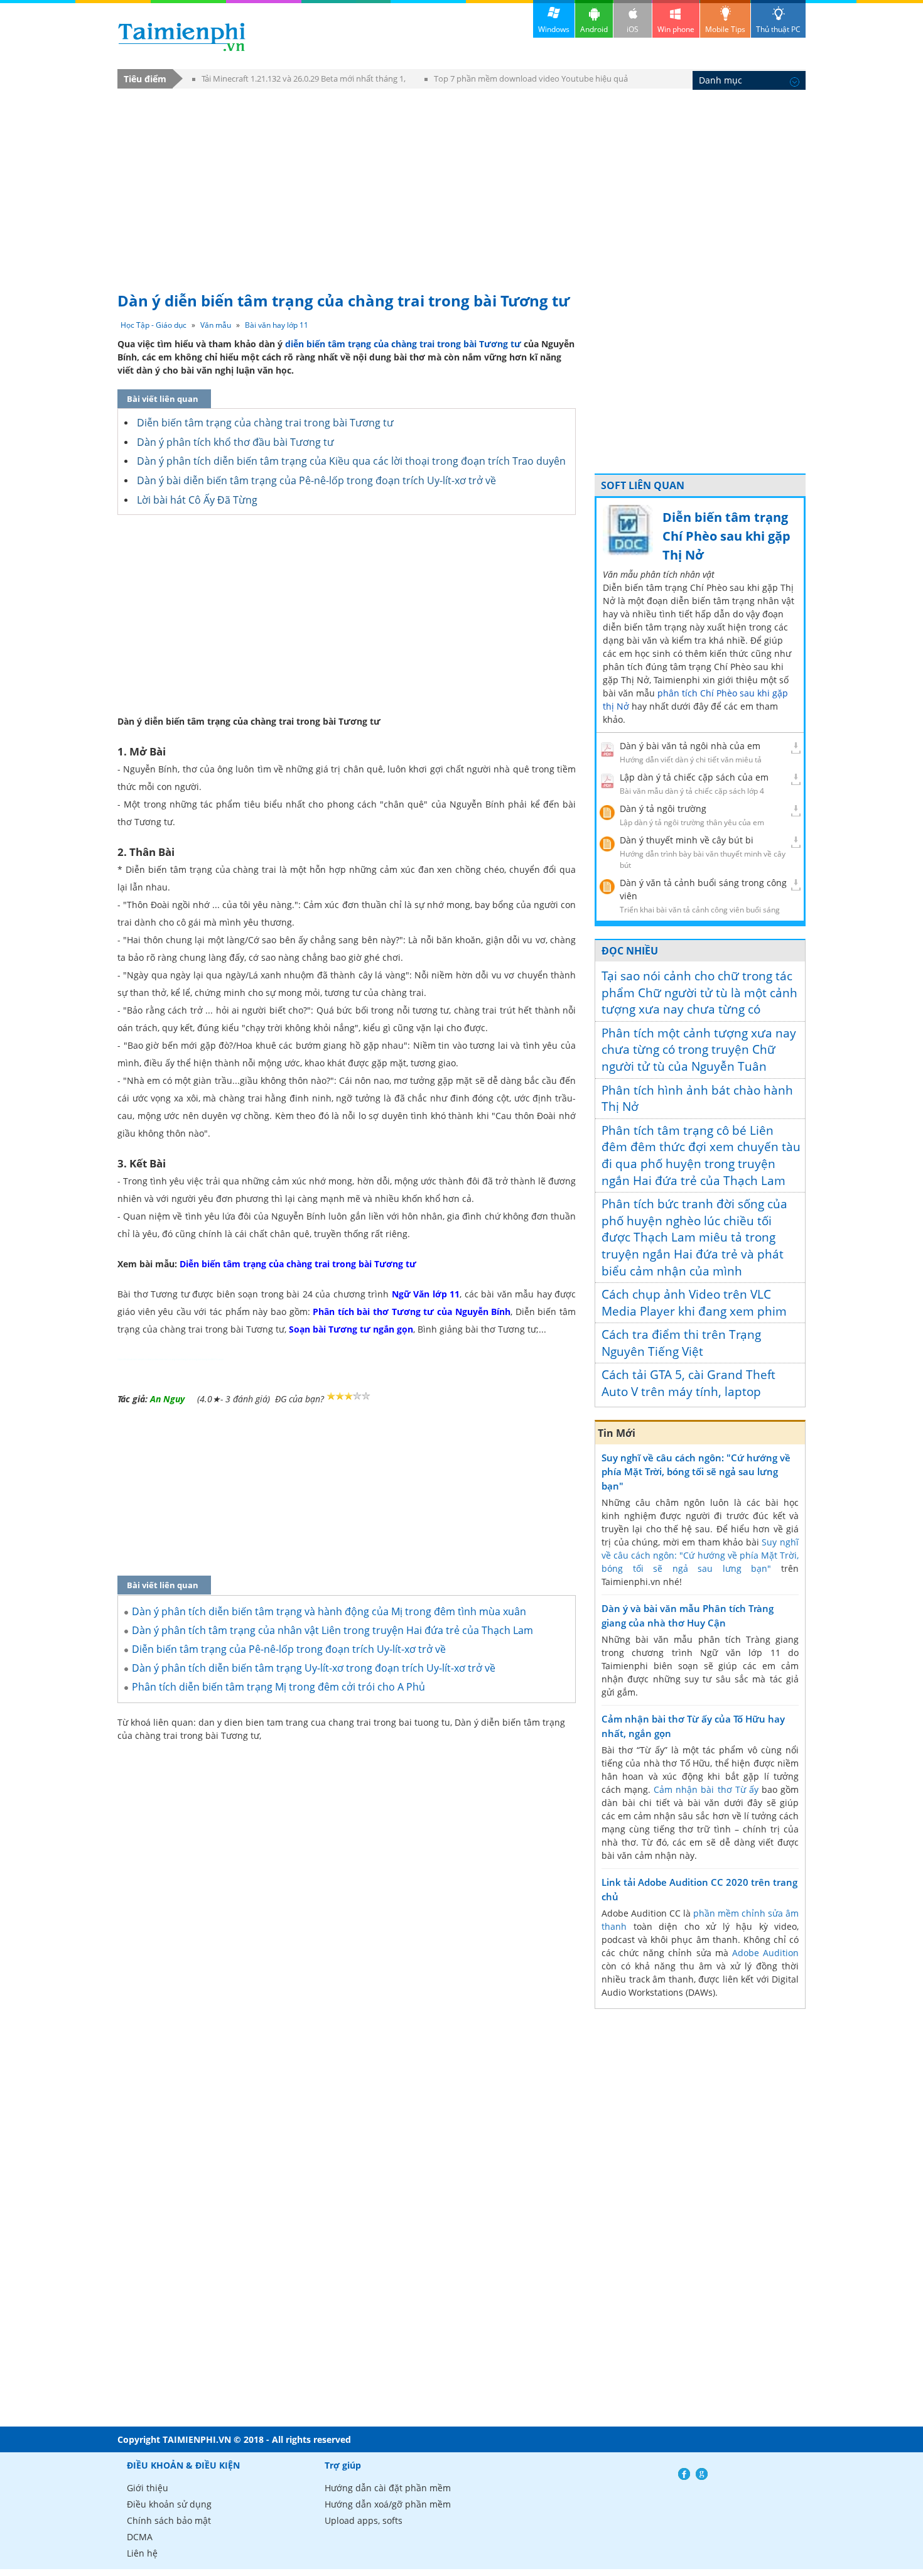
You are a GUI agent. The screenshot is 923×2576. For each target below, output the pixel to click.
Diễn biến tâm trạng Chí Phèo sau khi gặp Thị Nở (726, 536)
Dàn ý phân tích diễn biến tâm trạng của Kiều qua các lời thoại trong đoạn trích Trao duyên (351, 461)
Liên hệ (142, 2553)
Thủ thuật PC (778, 29)
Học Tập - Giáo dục (154, 325)
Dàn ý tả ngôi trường (663, 809)
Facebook (684, 2474)
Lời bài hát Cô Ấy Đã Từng (197, 500)
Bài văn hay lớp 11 (277, 325)
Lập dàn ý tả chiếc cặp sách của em (694, 777)
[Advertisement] (462, 184)
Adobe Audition (765, 1953)
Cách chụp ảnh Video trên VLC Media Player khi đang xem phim (694, 1303)
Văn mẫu (216, 325)
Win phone (676, 29)
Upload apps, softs (364, 2520)
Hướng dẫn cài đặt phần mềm (388, 2488)
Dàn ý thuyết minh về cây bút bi (687, 840)
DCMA (140, 2537)
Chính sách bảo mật (169, 2520)
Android (594, 29)
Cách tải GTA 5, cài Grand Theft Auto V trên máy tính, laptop (688, 1383)
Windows (554, 29)
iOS (633, 29)
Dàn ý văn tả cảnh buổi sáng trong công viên (703, 889)
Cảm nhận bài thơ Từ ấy (706, 1789)
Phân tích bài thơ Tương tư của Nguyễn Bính (412, 1312)
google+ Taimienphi (702, 2474)
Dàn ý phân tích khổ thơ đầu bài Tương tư (235, 442)
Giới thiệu (148, 2488)
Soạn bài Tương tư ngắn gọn (351, 1329)
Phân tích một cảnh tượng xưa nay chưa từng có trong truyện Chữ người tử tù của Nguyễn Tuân (699, 1050)
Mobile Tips (725, 29)
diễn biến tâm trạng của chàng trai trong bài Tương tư (402, 344)
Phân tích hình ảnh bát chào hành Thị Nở (697, 1099)
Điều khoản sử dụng (169, 2504)
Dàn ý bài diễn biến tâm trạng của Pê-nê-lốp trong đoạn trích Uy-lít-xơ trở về (316, 480)
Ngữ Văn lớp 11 (426, 1294)
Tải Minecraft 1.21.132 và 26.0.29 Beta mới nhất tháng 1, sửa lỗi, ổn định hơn (299, 81)
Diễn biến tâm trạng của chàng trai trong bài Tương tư (265, 423)
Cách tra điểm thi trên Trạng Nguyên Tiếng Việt (681, 1343)
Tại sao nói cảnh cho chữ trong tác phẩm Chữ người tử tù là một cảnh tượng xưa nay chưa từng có (699, 993)
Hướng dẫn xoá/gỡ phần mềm (388, 2504)
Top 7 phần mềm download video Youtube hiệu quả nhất (526, 81)
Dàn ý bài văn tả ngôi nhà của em (690, 746)
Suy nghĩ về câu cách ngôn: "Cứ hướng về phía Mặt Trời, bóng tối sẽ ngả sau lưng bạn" (696, 1472)
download (182, 37)
